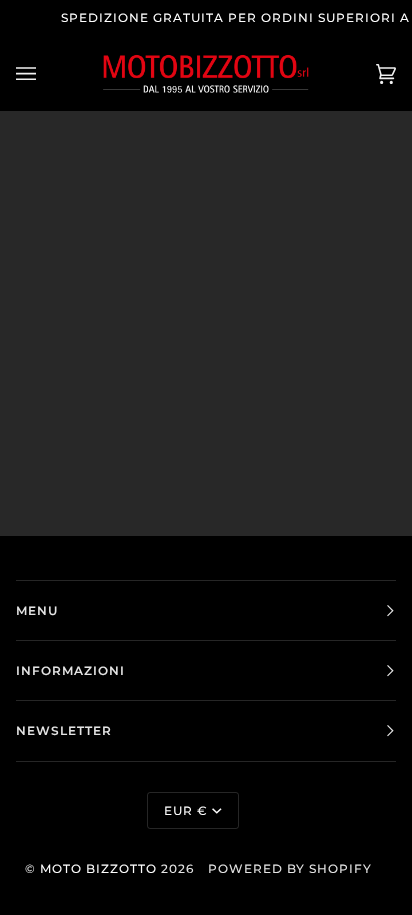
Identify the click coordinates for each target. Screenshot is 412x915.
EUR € (186, 810)
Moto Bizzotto (98, 868)
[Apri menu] (46, 73)
